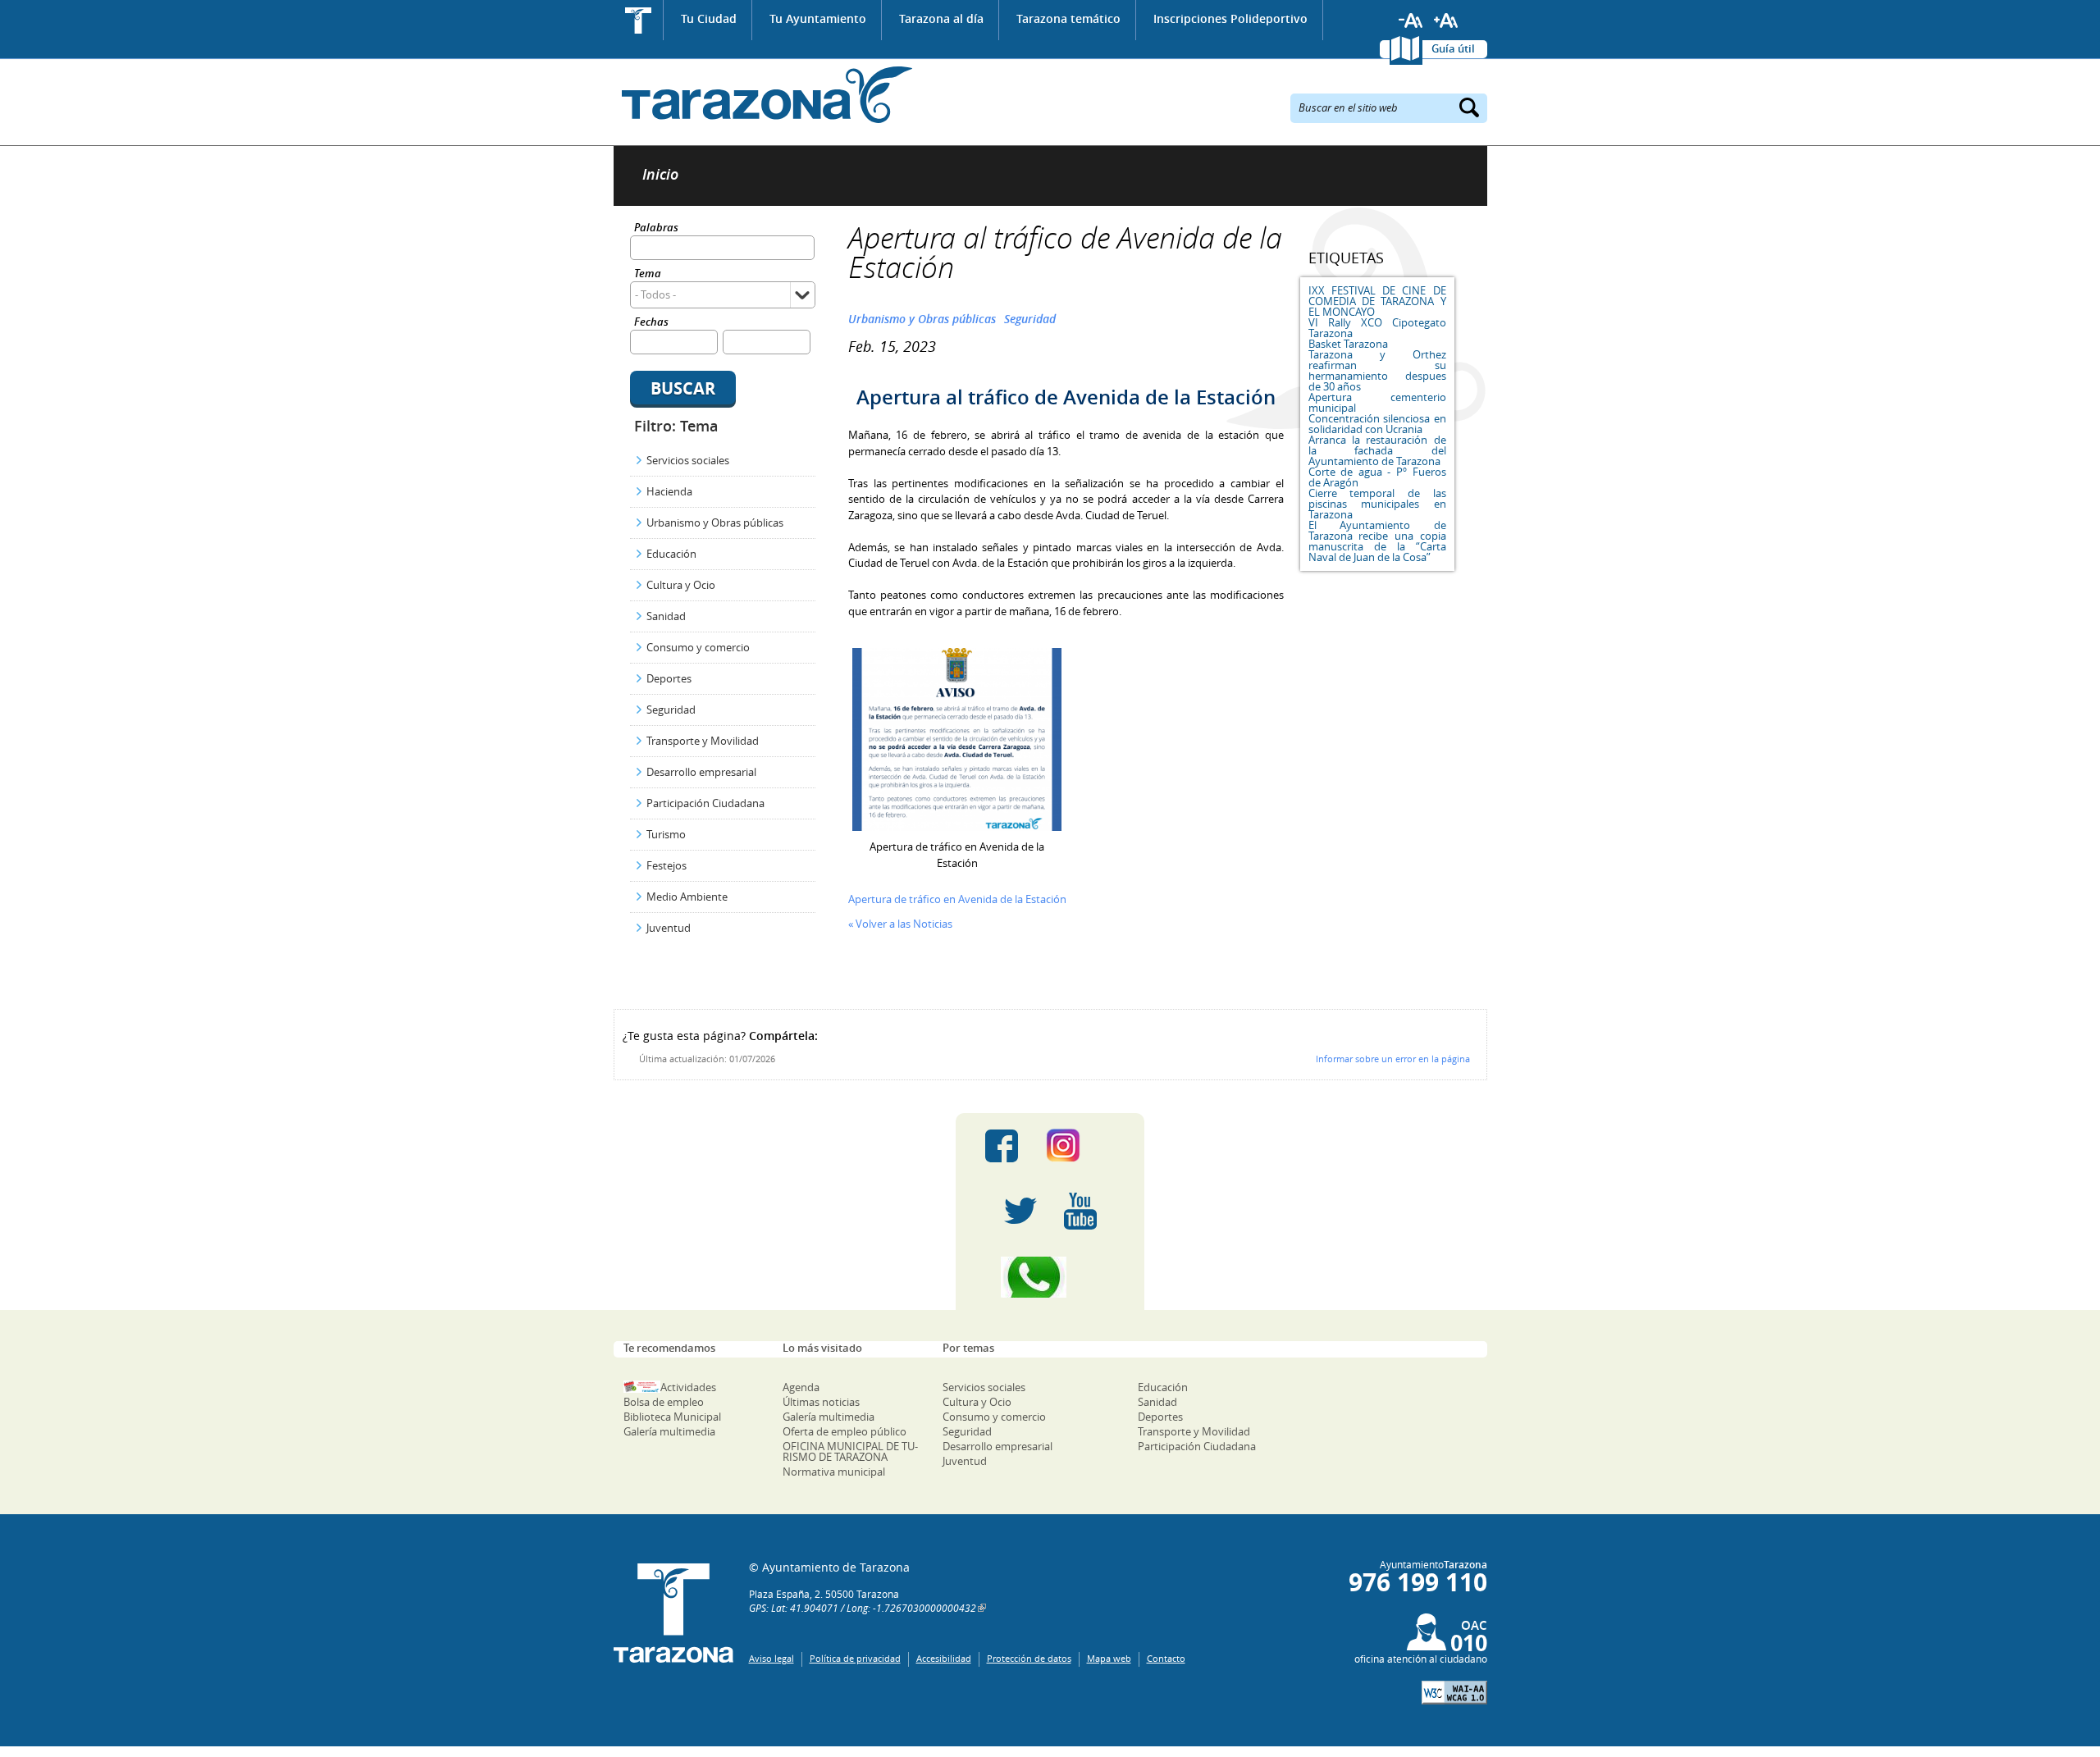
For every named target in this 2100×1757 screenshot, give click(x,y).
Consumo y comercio (698, 647)
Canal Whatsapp (1050, 1277)
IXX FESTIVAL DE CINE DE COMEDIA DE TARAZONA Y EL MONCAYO (1377, 301)
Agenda (801, 1387)
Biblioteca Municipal (672, 1417)
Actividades (688, 1387)
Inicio (639, 20)
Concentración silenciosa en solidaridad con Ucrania (1377, 424)
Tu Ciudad (709, 18)
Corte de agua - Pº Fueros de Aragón (1377, 477)
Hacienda (669, 491)
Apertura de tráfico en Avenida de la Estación (957, 899)
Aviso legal (772, 1658)
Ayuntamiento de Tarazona (763, 95)
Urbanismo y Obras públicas (715, 523)
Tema (648, 274)
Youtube (1080, 1212)
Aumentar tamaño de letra (1446, 21)
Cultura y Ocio (681, 585)
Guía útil (1453, 48)
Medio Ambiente (687, 897)
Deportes (669, 678)
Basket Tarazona (1348, 344)
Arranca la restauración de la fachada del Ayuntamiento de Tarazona (1377, 450)
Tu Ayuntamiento (818, 18)
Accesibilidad (944, 1658)
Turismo (666, 834)
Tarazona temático (1068, 18)
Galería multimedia (669, 1431)
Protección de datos (1029, 1658)
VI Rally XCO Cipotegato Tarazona (1377, 328)
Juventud (669, 928)
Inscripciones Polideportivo (1230, 18)
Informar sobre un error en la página (1393, 1059)
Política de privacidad (855, 1658)
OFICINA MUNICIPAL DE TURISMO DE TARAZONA (850, 1451)
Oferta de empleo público (845, 1431)
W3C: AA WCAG (1454, 1693)
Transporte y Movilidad (703, 741)
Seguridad (671, 710)
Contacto (1166, 1658)
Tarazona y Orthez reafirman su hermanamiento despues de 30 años (1377, 370)
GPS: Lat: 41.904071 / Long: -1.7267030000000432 (863, 1608)
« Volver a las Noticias (900, 924)
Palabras (656, 228)
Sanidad (666, 616)
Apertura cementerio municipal (1377, 402)
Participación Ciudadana (705, 803)
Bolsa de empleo (664, 1402)
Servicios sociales (688, 460)
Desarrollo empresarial (701, 772)
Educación (671, 554)
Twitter (1020, 1212)
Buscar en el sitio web (1348, 107)
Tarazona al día (941, 18)
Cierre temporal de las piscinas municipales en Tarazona (1377, 504)
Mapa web (1109, 1658)
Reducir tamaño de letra (1411, 21)
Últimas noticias (821, 1402)
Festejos (667, 865)
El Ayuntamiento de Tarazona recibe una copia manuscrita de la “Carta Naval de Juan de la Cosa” (1377, 541)
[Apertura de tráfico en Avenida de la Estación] (957, 827)
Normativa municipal (834, 1472)
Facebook (1002, 1146)
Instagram (1080, 1146)
